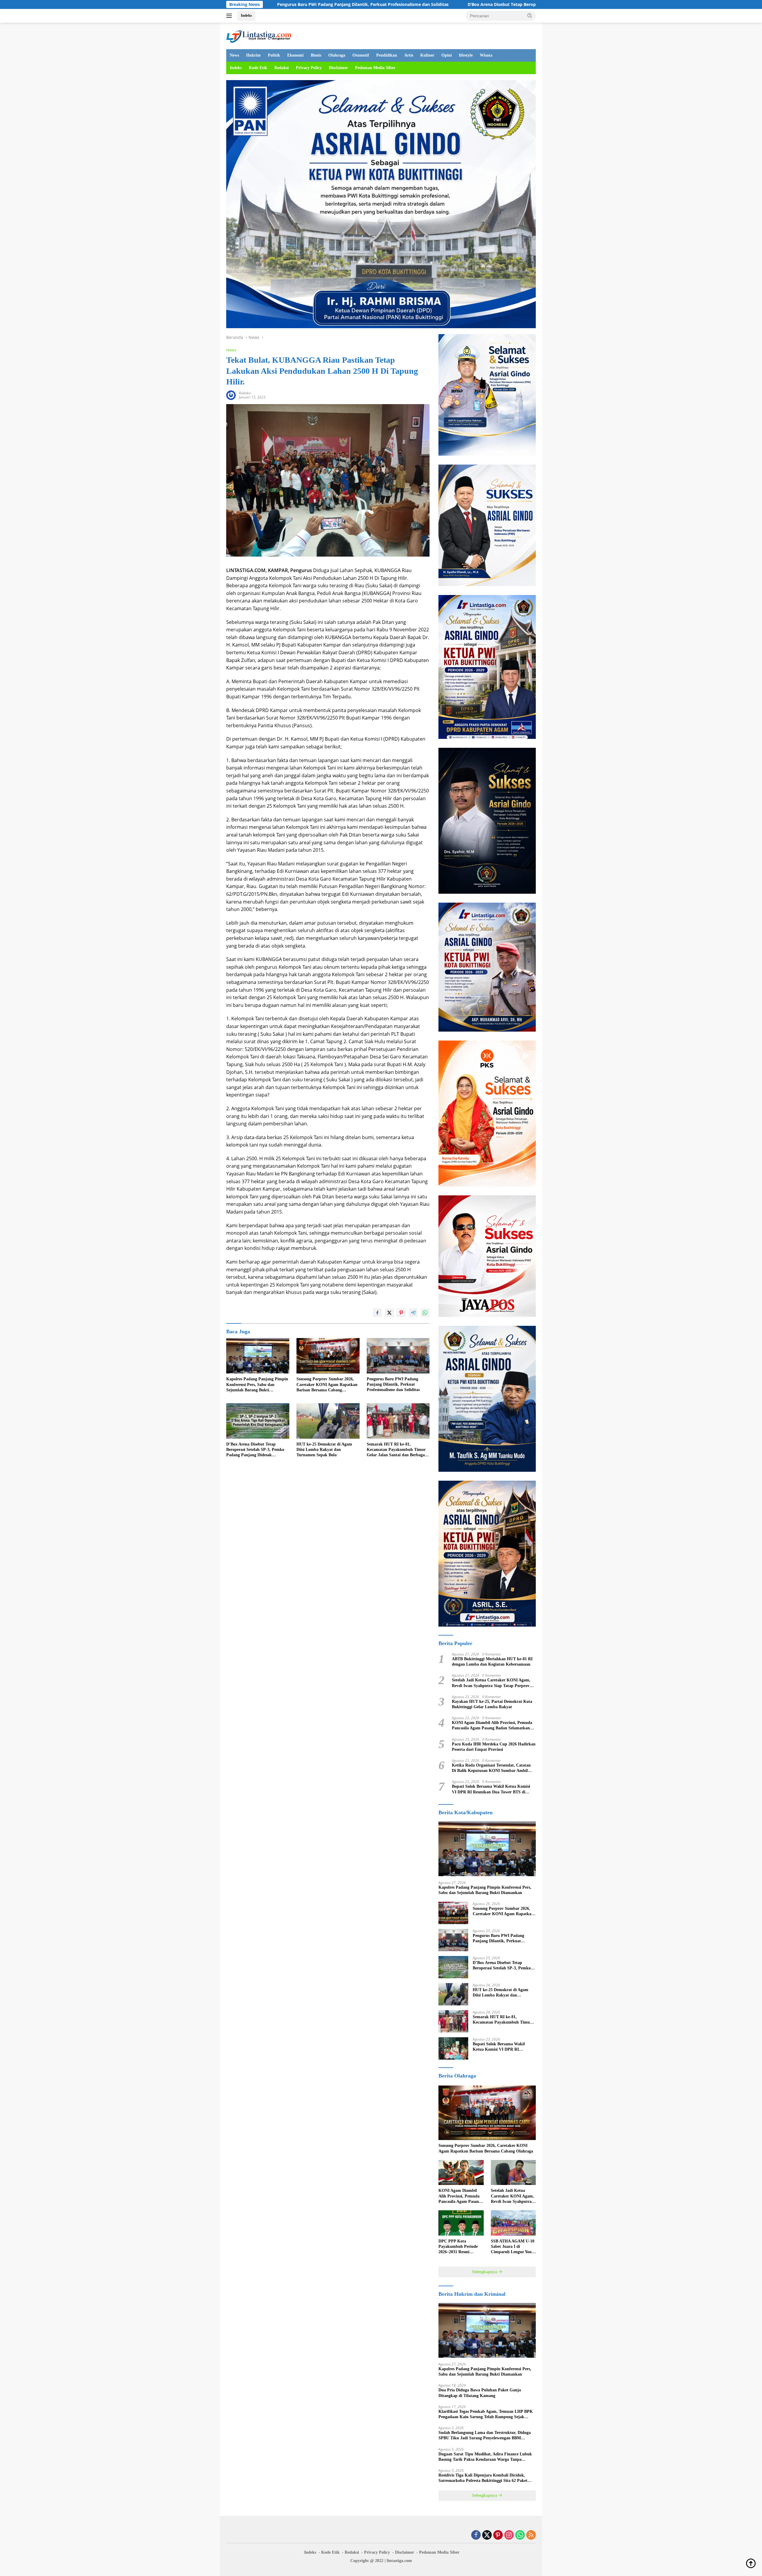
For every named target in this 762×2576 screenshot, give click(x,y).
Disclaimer (338, 68)
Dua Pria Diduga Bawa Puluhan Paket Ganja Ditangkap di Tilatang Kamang (480, 2393)
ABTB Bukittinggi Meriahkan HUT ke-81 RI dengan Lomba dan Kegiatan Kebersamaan (492, 1662)
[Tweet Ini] (389, 1313)
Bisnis (316, 55)
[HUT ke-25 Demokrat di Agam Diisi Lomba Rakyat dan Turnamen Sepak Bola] (328, 1421)
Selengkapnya (485, 2272)
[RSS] (531, 2535)
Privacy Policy (309, 68)
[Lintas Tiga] (259, 35)
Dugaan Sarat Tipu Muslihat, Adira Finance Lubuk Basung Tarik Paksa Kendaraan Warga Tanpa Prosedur (485, 2457)
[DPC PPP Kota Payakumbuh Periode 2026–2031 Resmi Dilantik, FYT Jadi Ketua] (461, 2223)
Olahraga (337, 55)
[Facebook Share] (377, 1313)
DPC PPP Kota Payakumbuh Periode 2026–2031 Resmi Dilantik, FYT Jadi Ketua (458, 2247)
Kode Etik (258, 68)
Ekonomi (295, 55)
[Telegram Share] (413, 1313)
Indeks (246, 15)
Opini (447, 55)
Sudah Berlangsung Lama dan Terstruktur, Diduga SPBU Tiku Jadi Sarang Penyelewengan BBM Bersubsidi (485, 2436)
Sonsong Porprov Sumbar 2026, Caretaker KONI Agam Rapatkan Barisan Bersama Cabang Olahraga (327, 1385)
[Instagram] (509, 2535)
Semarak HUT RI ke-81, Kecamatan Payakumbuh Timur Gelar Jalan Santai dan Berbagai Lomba (396, 1450)
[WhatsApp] (520, 2535)
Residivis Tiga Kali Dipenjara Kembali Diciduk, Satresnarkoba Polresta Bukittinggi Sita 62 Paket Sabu (483, 2478)
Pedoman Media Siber (375, 68)
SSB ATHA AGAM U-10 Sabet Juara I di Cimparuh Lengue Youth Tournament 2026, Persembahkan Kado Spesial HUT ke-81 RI (513, 2247)
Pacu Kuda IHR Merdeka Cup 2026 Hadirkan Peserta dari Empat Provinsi (494, 1747)
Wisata (486, 55)
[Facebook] (476, 2535)
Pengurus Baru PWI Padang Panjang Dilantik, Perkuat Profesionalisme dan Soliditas (393, 1384)
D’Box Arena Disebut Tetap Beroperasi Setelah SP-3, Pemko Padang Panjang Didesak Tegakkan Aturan (343, 4)
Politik (274, 55)
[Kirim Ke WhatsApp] (425, 1313)
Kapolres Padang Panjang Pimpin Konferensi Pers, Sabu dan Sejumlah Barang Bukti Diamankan (257, 1385)
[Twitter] (487, 2535)
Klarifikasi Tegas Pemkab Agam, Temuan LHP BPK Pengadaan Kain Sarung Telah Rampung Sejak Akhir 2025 (486, 2414)
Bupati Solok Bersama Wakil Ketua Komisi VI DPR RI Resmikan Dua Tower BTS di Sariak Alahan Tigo (491, 1789)
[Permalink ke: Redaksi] (231, 394)
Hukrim (253, 55)
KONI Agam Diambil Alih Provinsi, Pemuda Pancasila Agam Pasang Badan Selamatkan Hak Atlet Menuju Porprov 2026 (492, 1726)
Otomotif (361, 55)
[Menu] (230, 16)
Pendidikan (387, 55)
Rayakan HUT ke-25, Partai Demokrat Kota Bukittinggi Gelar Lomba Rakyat (492, 1704)
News (234, 55)
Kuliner (427, 55)
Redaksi (282, 68)
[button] (530, 15)
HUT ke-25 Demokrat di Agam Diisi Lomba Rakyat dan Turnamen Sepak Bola (324, 1450)
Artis (409, 55)
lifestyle (466, 55)
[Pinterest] (498, 2535)
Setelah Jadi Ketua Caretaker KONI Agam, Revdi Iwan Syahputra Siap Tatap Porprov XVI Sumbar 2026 (491, 1683)
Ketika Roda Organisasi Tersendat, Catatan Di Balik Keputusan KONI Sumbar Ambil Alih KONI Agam (491, 1768)
